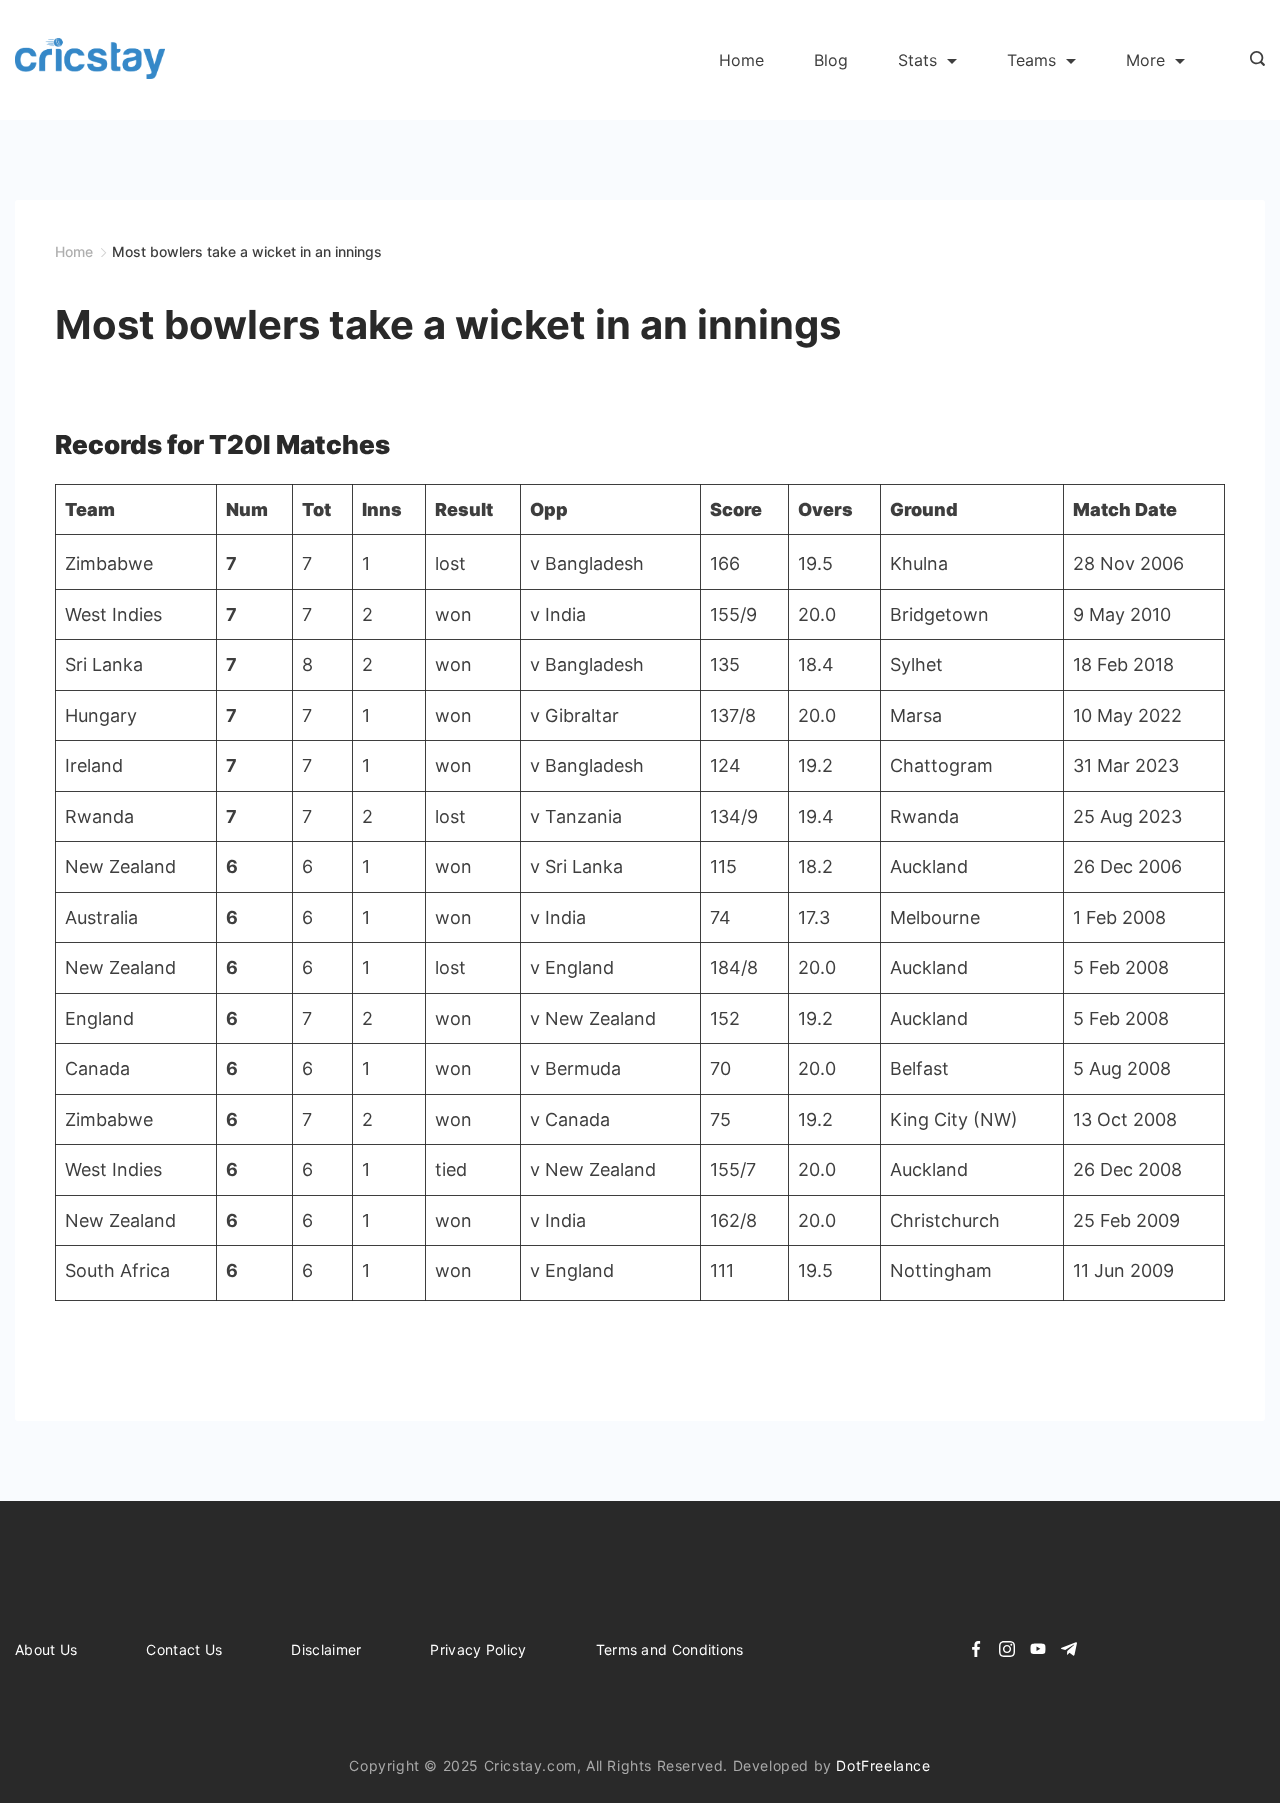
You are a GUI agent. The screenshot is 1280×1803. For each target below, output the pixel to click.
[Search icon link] (1252, 60)
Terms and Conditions (670, 1649)
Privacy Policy (478, 1649)
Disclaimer (326, 1649)
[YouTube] (1038, 1649)
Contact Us (184, 1649)
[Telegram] (1069, 1649)
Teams (1031, 60)
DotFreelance (883, 1765)
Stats (917, 60)
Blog (831, 60)
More (1145, 60)
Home (741, 60)
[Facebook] (976, 1649)
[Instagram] (1007, 1649)
